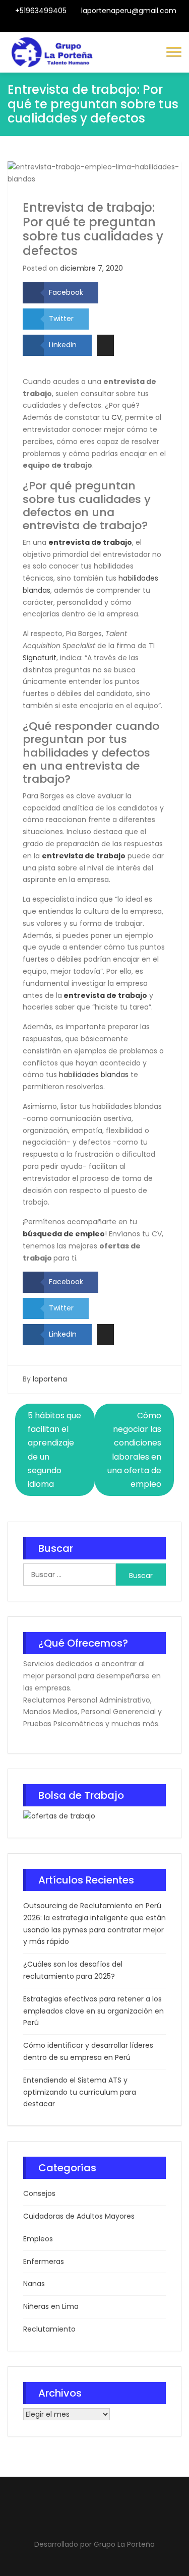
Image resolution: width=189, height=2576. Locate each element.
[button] (174, 51)
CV (116, 417)
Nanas (34, 2284)
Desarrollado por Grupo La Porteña (94, 2544)
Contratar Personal (103, 26)
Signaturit (40, 658)
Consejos (39, 2193)
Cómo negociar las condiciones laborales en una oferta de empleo (134, 1450)
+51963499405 (41, 11)
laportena (50, 1379)
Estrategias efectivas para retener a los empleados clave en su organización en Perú (93, 2011)
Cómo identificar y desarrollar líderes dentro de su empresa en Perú (88, 2051)
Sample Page (128, 26)
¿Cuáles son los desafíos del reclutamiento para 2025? (73, 1970)
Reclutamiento (49, 2329)
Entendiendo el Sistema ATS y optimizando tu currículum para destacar (80, 2092)
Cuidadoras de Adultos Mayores (79, 2216)
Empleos (38, 2239)
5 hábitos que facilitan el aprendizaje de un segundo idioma (54, 1450)
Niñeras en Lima (51, 2306)
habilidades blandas (94, 1075)
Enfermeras (44, 2261)
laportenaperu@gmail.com (129, 11)
